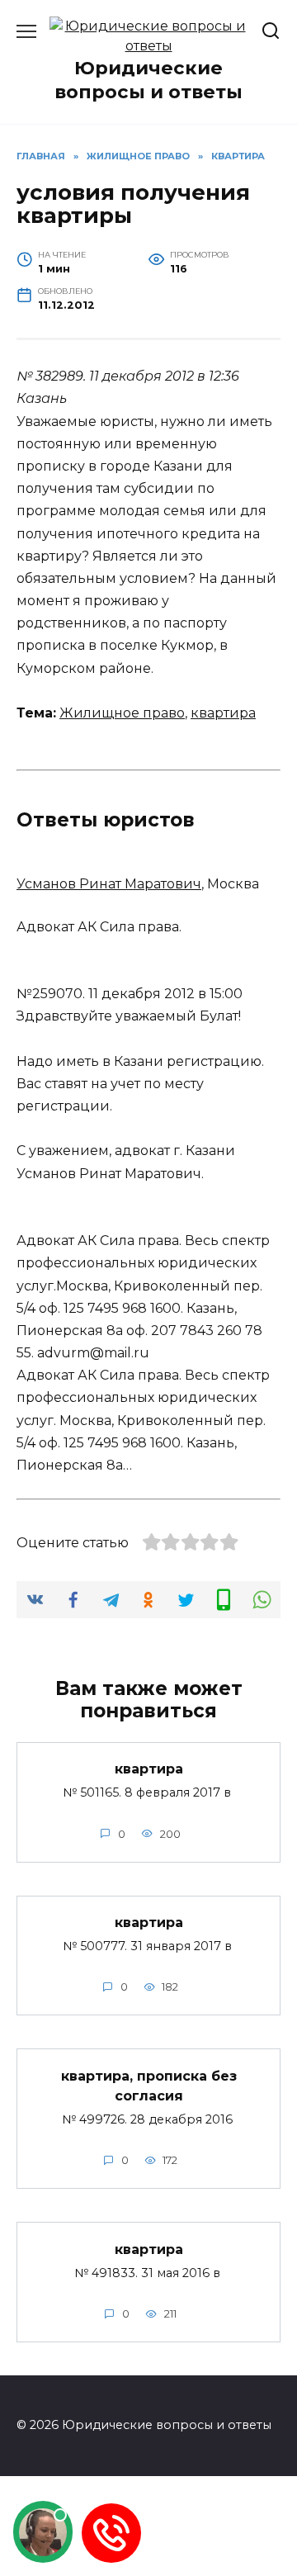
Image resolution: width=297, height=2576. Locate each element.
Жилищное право (122, 713)
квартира (223, 713)
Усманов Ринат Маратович (109, 884)
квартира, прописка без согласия (149, 2085)
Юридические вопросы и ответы (148, 80)
